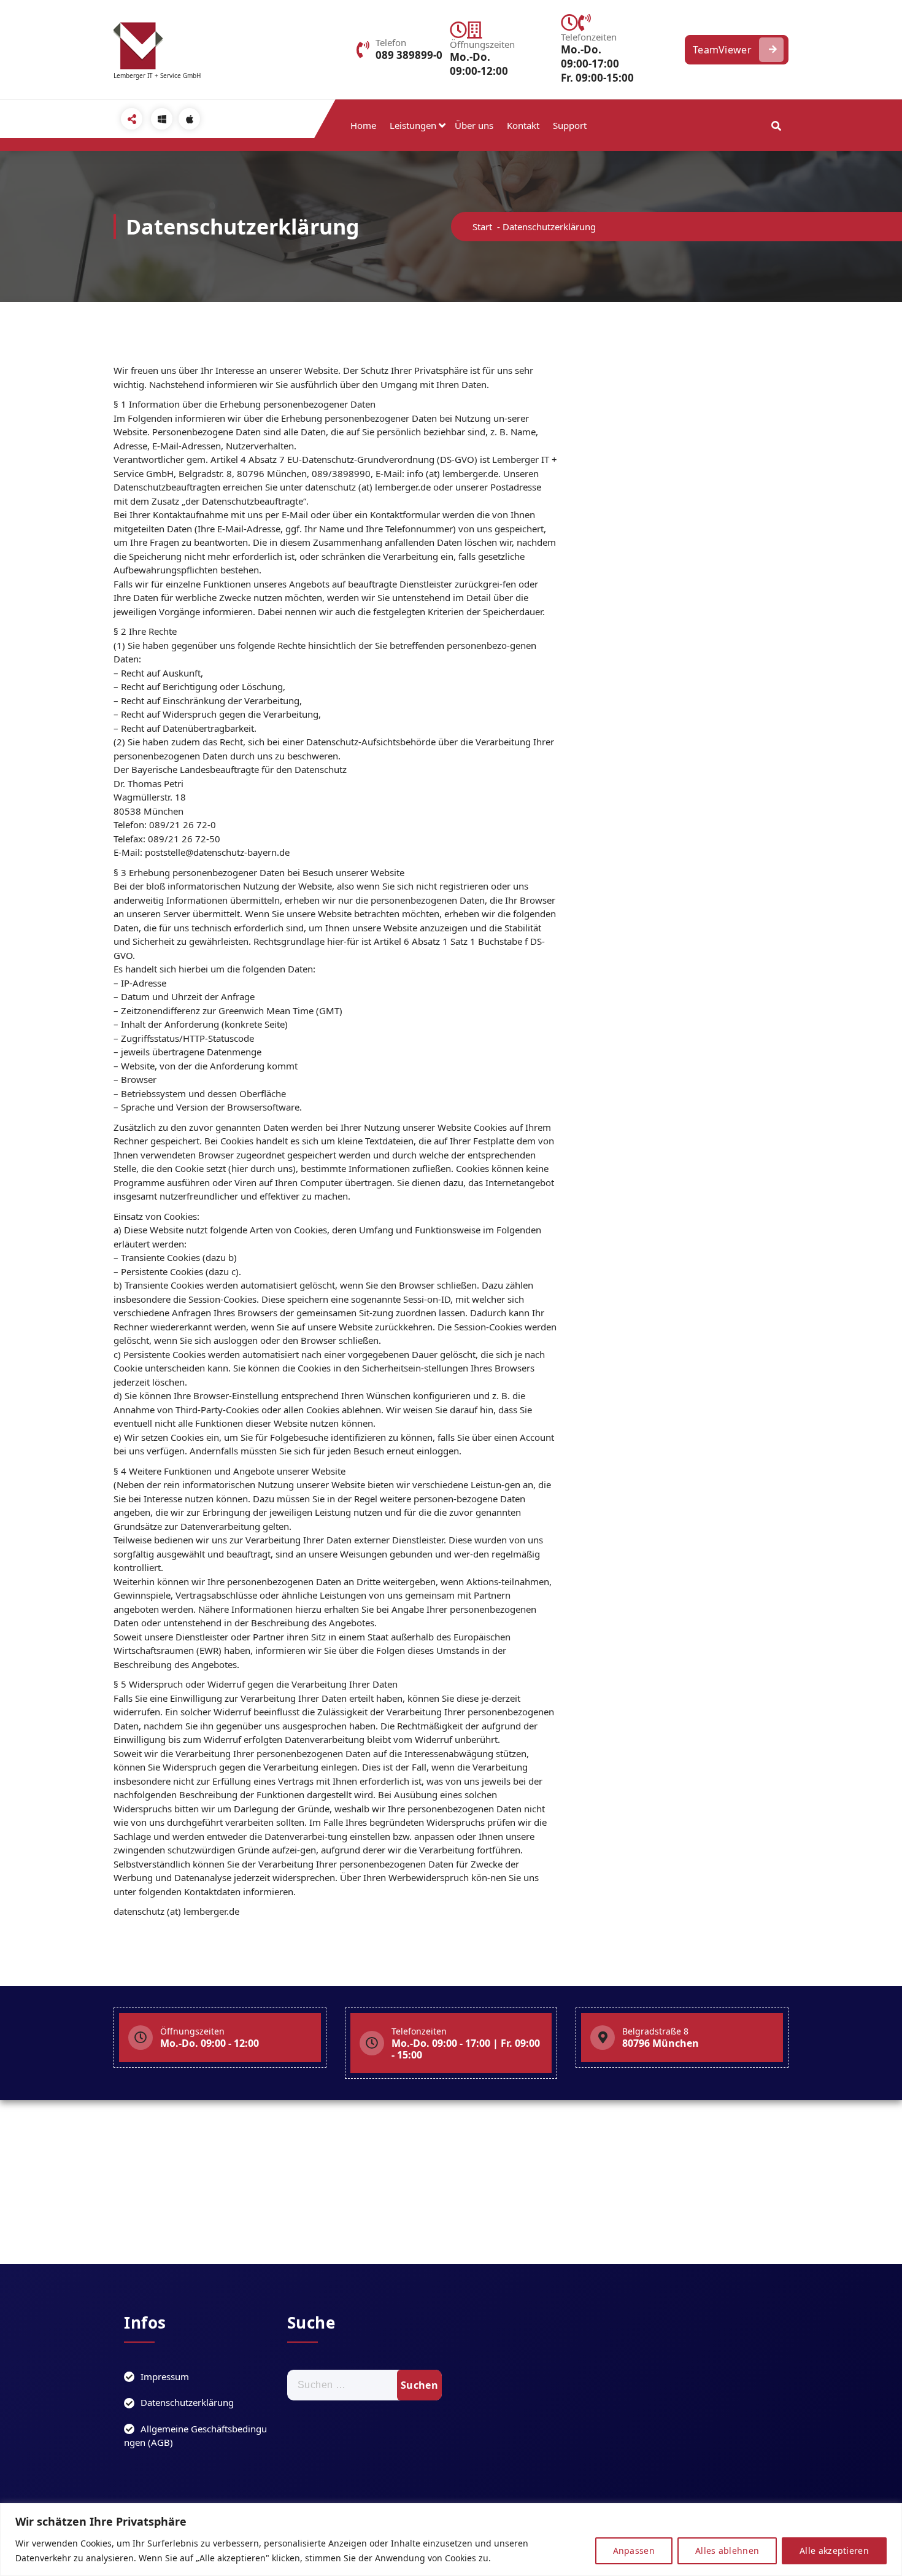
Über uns (474, 125)
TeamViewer (722, 50)
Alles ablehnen (727, 2551)
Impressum (165, 2376)
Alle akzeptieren (834, 2551)
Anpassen (634, 2551)
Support (570, 125)
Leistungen (413, 125)
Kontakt (523, 125)
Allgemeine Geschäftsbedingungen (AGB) (195, 2436)
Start (482, 227)
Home (363, 125)
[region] (451, 2539)
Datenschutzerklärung (187, 2402)
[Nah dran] (889, 2513)
